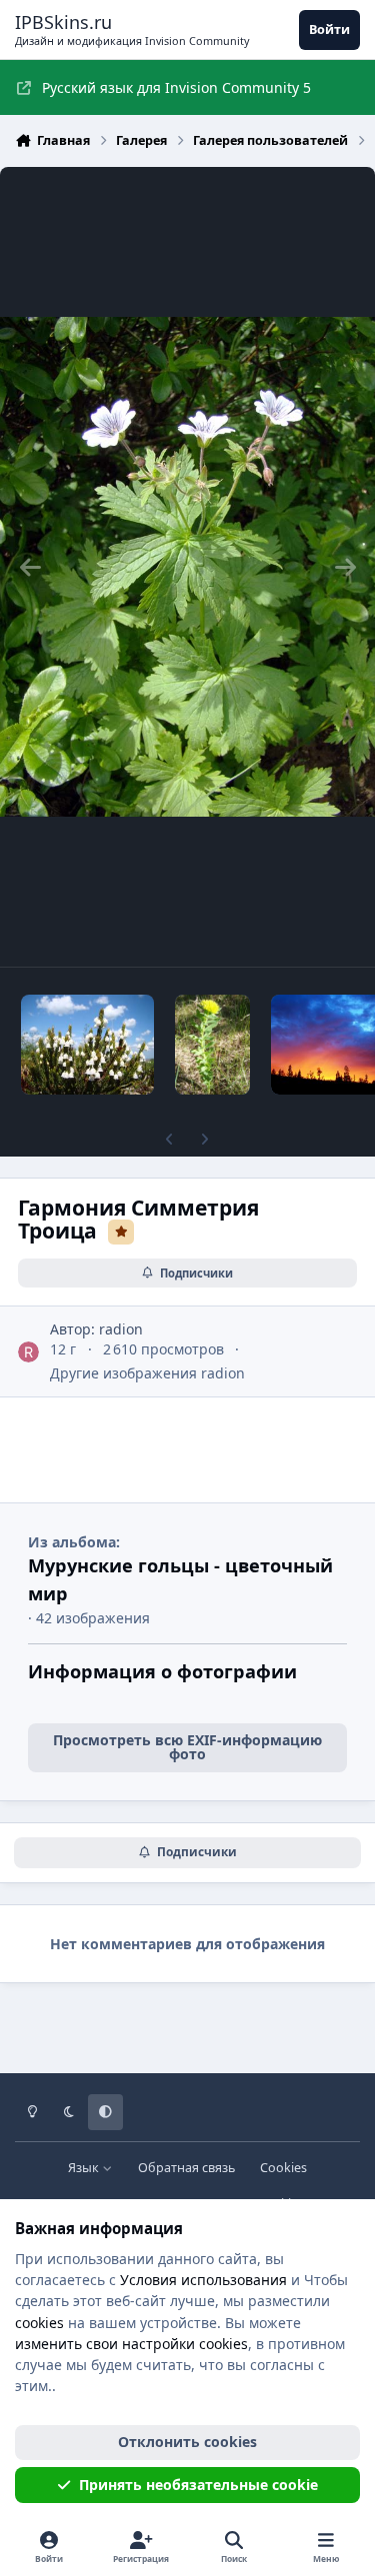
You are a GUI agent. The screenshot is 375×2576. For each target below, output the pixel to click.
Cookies (283, 2168)
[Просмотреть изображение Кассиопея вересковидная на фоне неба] (87, 1045)
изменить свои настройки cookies (131, 2344)
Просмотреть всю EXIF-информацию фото (187, 1747)
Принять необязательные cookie (198, 2485)
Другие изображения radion (147, 1373)
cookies (39, 2323)
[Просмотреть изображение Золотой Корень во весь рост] (212, 1045)
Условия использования (203, 2280)
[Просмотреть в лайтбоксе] (187, 567)
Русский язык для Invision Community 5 (176, 87)
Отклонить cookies (187, 2442)
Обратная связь (186, 2168)
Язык (85, 2168)
